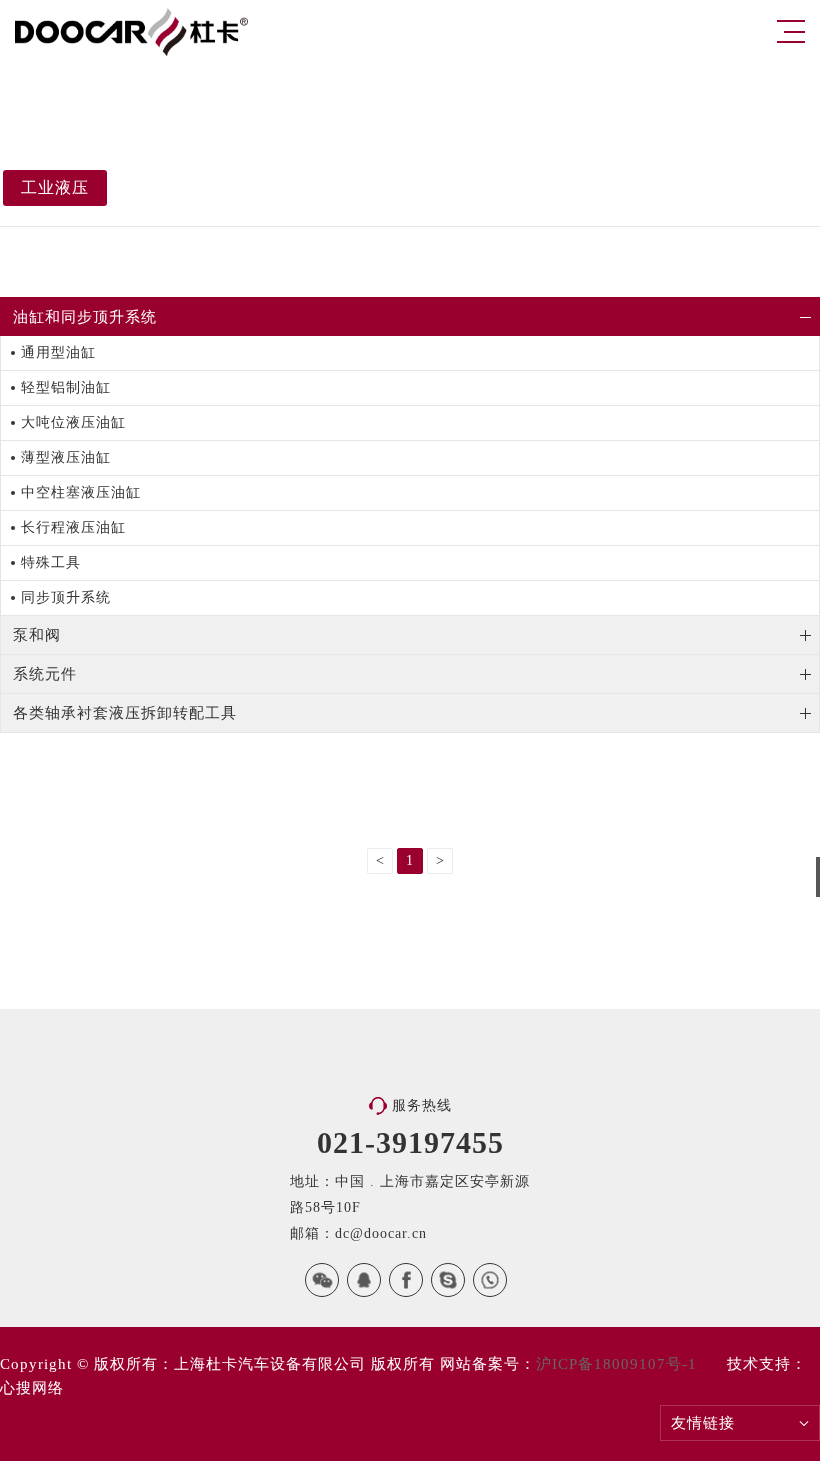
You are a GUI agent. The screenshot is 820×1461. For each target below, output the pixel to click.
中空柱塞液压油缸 (81, 492)
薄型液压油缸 (66, 457)
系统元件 (45, 674)
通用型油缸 (58, 352)
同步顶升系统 (66, 597)
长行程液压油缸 (73, 527)
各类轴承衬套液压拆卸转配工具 (125, 713)
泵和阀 (37, 635)
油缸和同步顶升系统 (85, 317)
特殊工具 (51, 562)
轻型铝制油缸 (66, 387)
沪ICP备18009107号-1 (616, 1364)
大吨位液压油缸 (73, 422)
